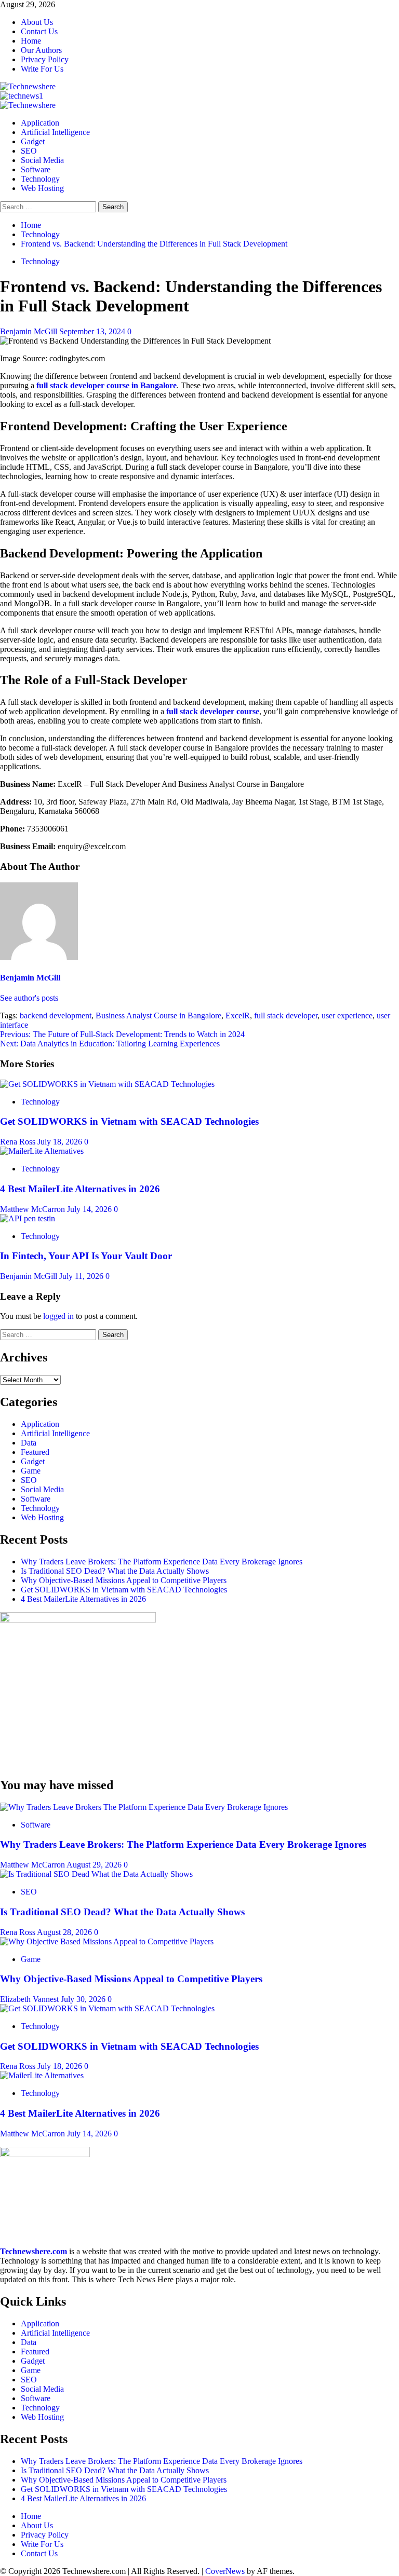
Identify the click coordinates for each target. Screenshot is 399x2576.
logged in (58, 1316)
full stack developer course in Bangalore (107, 385)
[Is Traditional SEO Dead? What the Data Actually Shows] (96, 1874)
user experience (347, 1016)
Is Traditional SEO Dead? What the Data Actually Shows (115, 1571)
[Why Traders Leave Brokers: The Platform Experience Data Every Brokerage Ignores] (144, 1807)
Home (31, 41)
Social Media (42, 160)
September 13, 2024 (93, 331)
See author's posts (29, 998)
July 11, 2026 (82, 1276)
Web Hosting (42, 188)
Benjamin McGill (30, 331)
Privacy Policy (45, 59)
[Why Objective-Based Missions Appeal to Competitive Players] (107, 1941)
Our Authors (41, 50)
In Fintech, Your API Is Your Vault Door (86, 1256)
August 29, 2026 (95, 1865)
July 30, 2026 (84, 1999)
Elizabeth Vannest (30, 1999)
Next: (110, 1044)
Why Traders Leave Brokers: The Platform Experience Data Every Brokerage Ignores (162, 1562)
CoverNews (225, 2571)
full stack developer (286, 1016)
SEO (29, 151)
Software (36, 169)
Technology (40, 179)
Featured (35, 1452)
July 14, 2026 (90, 1209)
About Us (37, 22)
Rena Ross (19, 1142)
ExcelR (238, 1016)
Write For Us (42, 69)
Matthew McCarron (34, 1209)
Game (31, 1471)
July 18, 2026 (61, 1142)
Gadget (33, 141)
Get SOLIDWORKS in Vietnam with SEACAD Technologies (129, 1121)
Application (40, 123)
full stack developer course (213, 711)
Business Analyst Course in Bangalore (158, 1016)
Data (29, 1443)
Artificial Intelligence (55, 132)
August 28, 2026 (65, 1932)
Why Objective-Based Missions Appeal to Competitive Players (124, 1580)
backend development (56, 1016)
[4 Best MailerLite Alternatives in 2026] (42, 1151)
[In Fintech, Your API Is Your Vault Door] (28, 1218)
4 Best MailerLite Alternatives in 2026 (80, 1189)
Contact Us (39, 31)
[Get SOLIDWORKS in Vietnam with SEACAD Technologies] (107, 1084)
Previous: (122, 1034)
